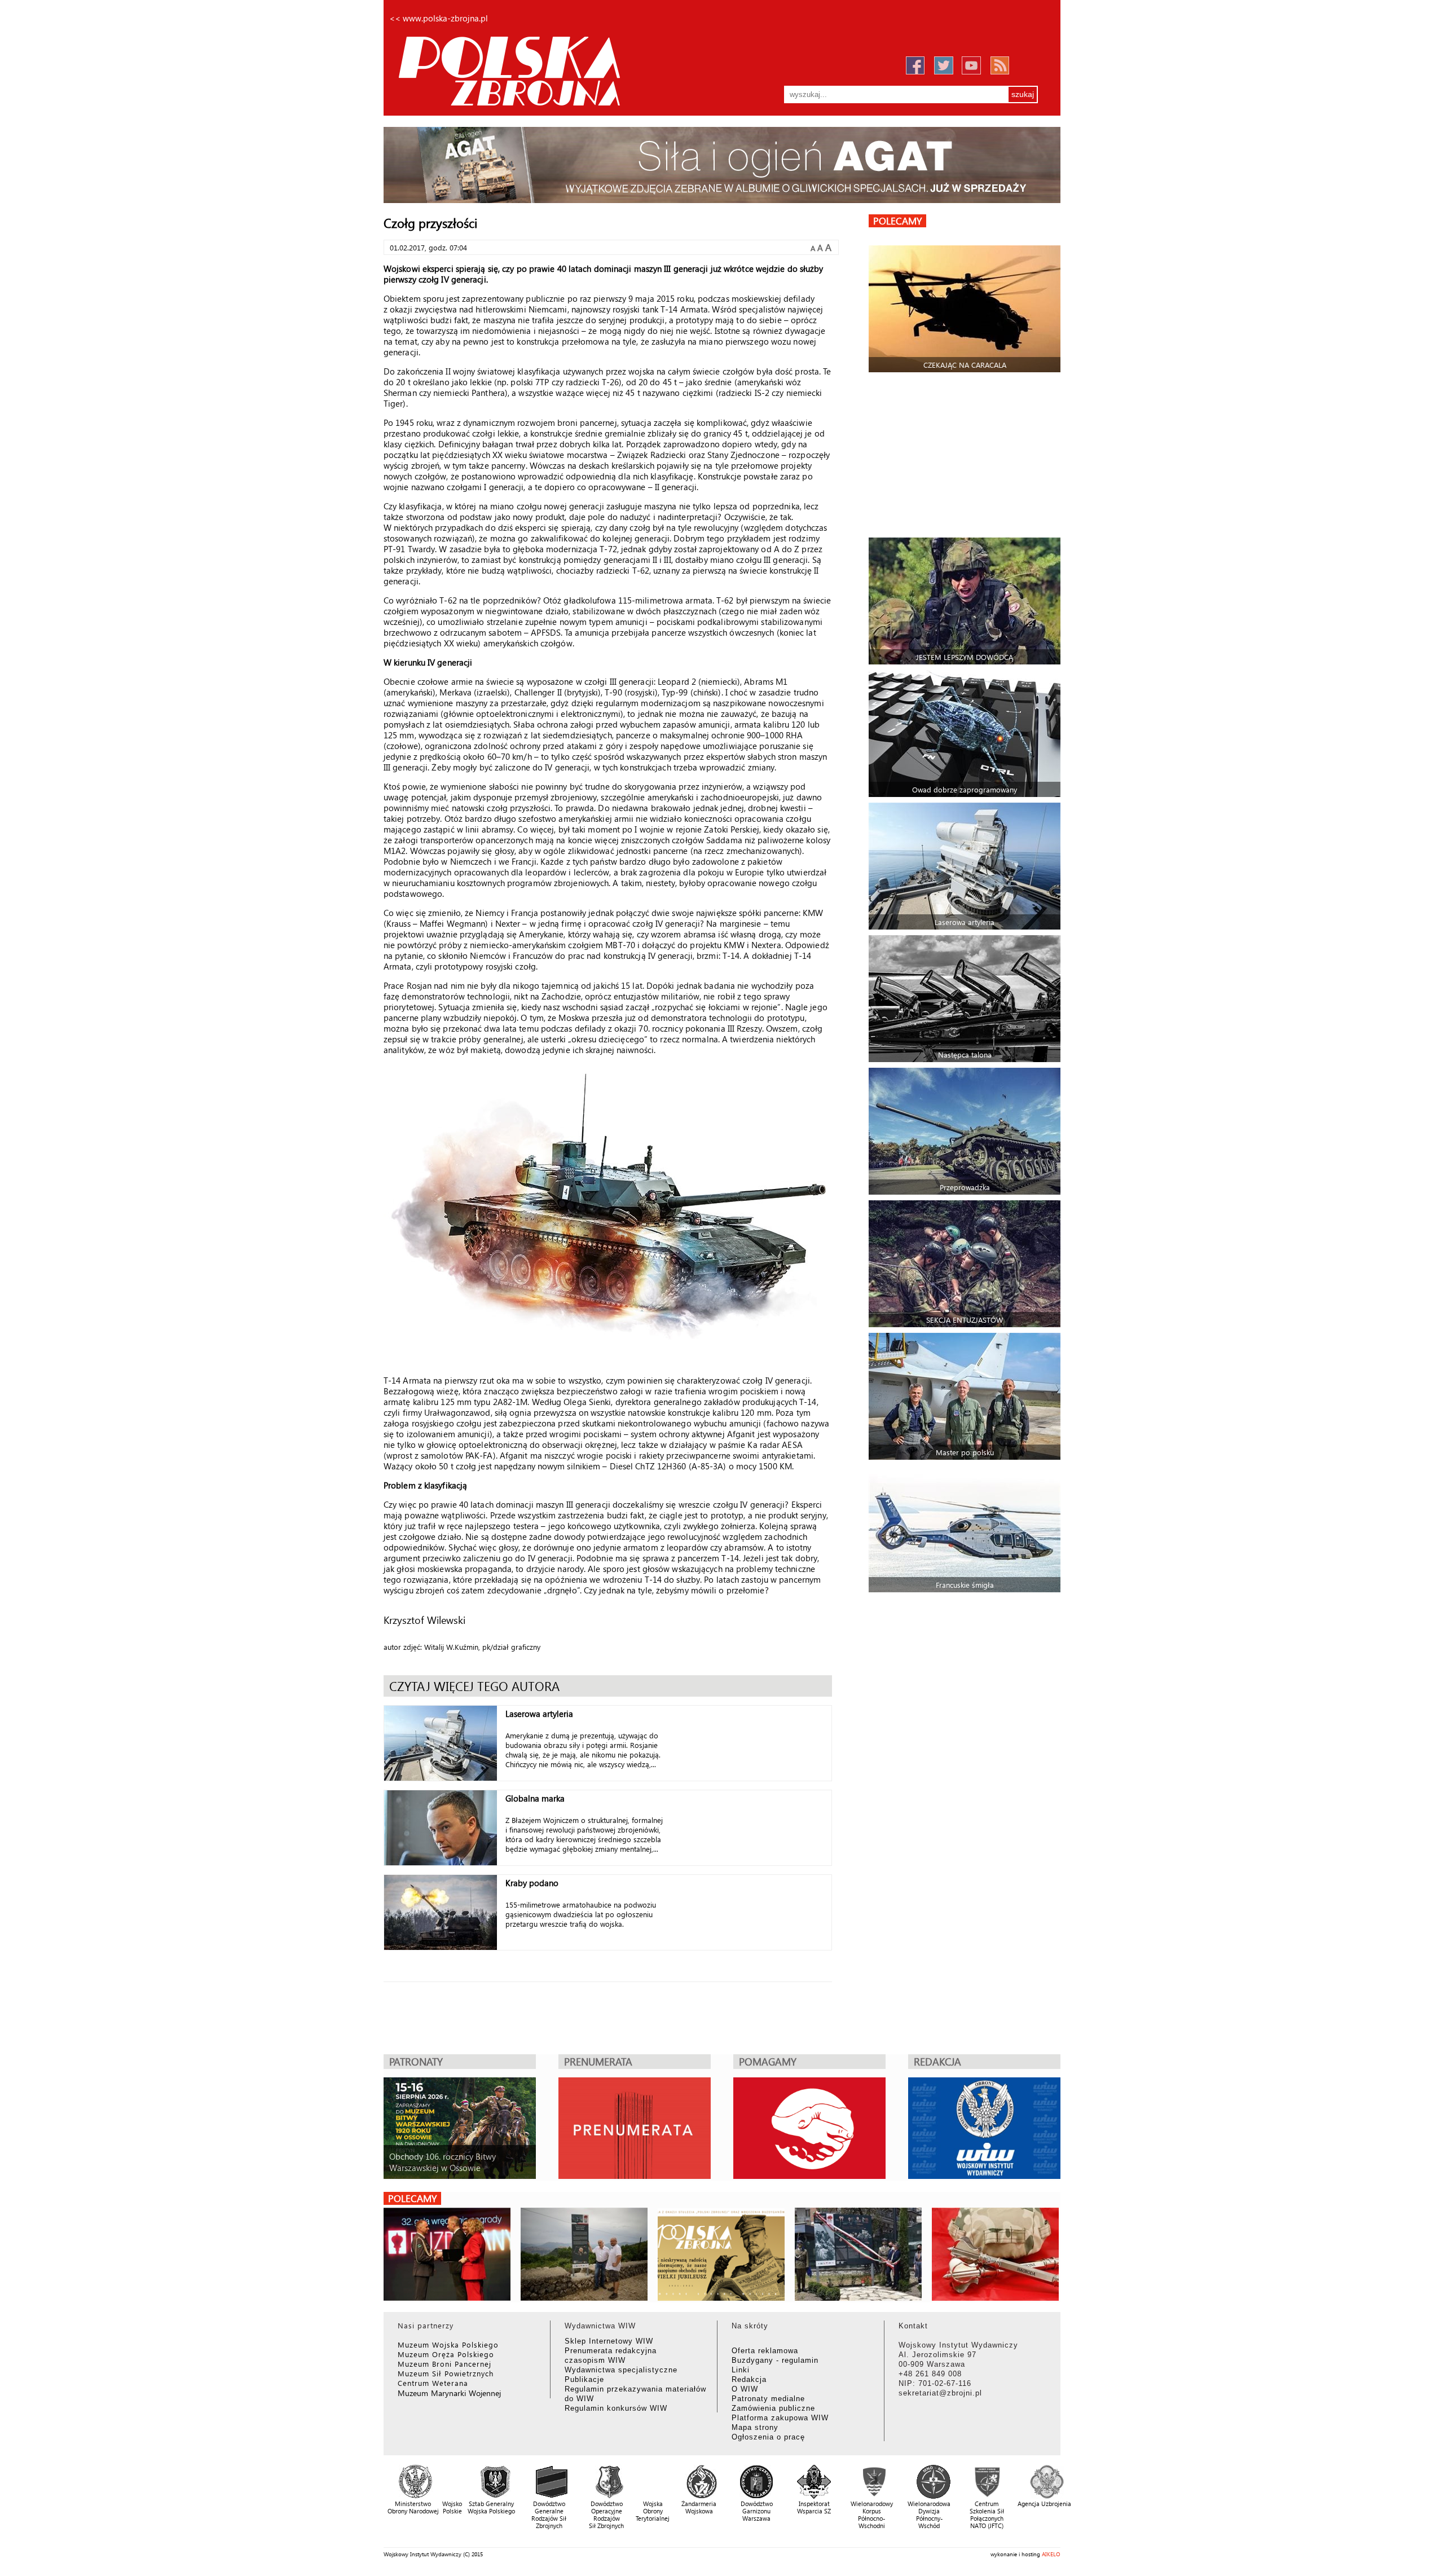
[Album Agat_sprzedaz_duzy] (722, 165)
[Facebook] (915, 66)
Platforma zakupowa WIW (780, 2418)
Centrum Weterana (433, 2383)
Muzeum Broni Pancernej (444, 2364)
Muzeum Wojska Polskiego (448, 2344)
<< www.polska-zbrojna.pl (439, 18)
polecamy (897, 221)
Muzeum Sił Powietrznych (446, 2373)
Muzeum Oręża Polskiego (446, 2354)
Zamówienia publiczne (773, 2408)
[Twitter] (943, 65)
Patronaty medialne (768, 2399)
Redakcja (749, 2379)
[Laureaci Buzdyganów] (995, 2254)
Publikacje (584, 2379)
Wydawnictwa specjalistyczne (621, 2370)
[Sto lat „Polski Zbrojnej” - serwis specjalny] (721, 2254)
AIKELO (1051, 2554)
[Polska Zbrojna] (536, 70)
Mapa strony (755, 2427)
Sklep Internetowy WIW (609, 2341)
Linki (741, 2370)
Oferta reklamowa (765, 2351)
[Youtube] (971, 65)
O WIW (745, 2389)
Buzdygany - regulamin (775, 2360)
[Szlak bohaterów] (858, 2254)
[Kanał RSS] (1000, 65)
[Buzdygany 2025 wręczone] (447, 2254)
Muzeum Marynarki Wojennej (450, 2393)
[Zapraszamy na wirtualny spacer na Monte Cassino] (584, 2254)
